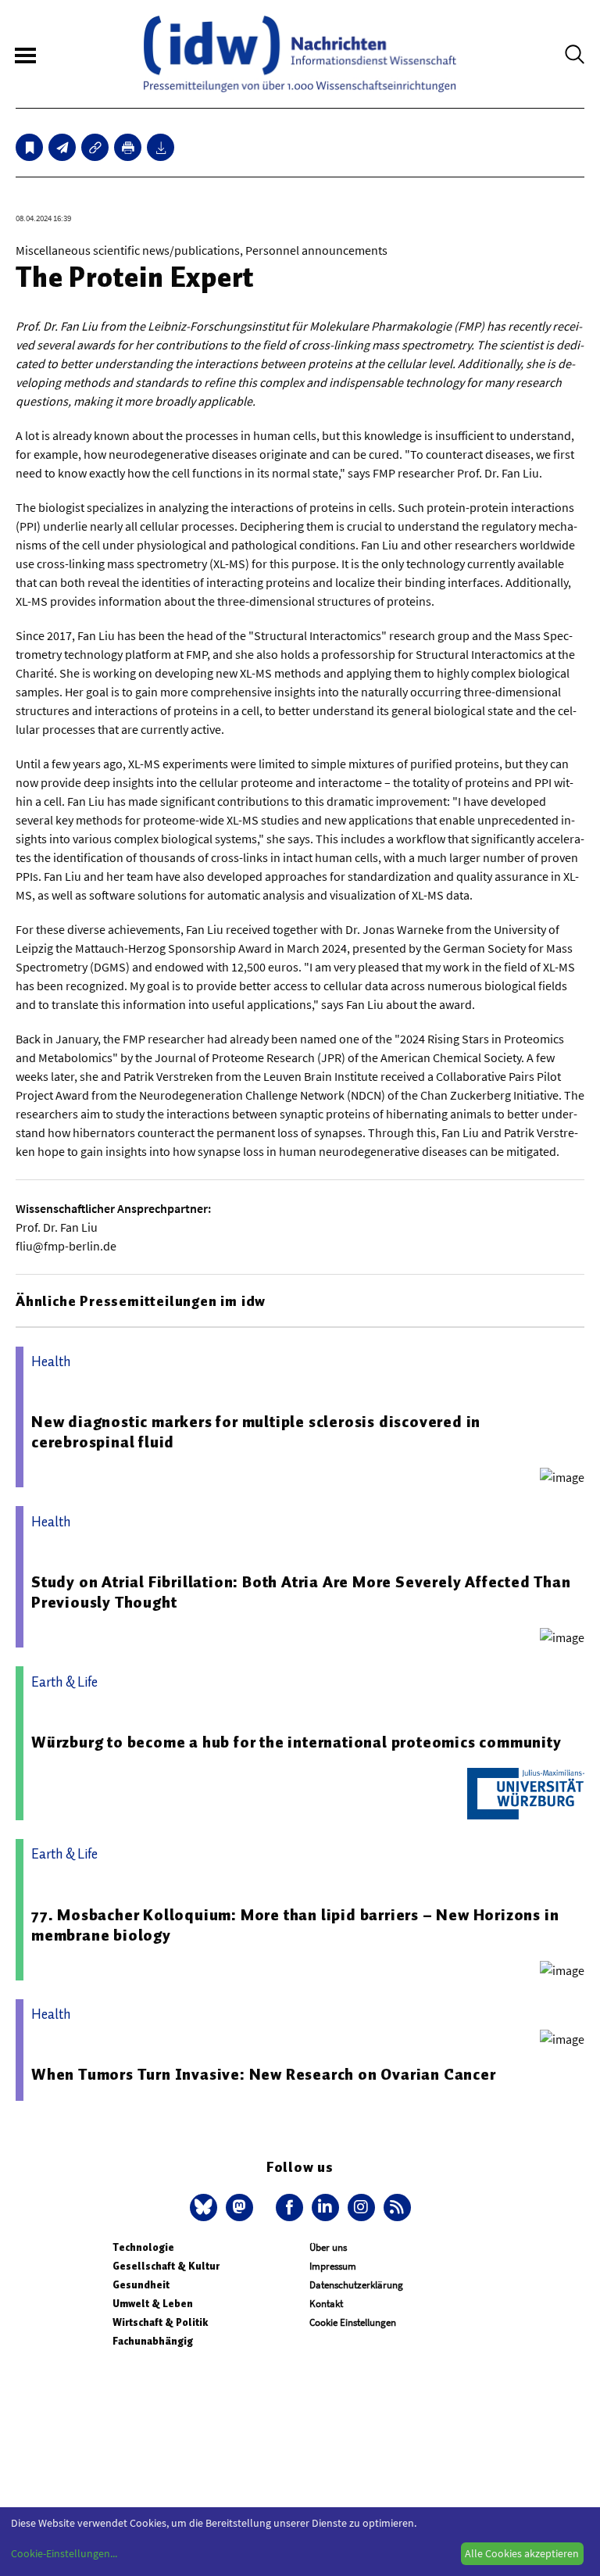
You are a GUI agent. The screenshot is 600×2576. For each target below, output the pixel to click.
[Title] (95, 147)
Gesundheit (141, 2285)
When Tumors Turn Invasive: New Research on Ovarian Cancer (264, 2074)
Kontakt (326, 2304)
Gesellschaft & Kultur (166, 2266)
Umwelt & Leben (153, 2304)
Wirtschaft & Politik (160, 2322)
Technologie (143, 2247)
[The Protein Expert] (62, 147)
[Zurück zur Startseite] (300, 54)
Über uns (328, 2247)
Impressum (333, 2266)
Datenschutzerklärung (356, 2285)
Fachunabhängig (153, 2341)
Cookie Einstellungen (353, 2322)
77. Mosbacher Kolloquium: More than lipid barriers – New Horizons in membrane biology (295, 1925)
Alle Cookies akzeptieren (522, 2553)
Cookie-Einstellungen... (64, 2553)
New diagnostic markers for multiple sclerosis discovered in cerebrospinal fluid (256, 1432)
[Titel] (29, 147)
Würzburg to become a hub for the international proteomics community (296, 1742)
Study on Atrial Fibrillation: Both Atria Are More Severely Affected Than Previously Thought (301, 1592)
